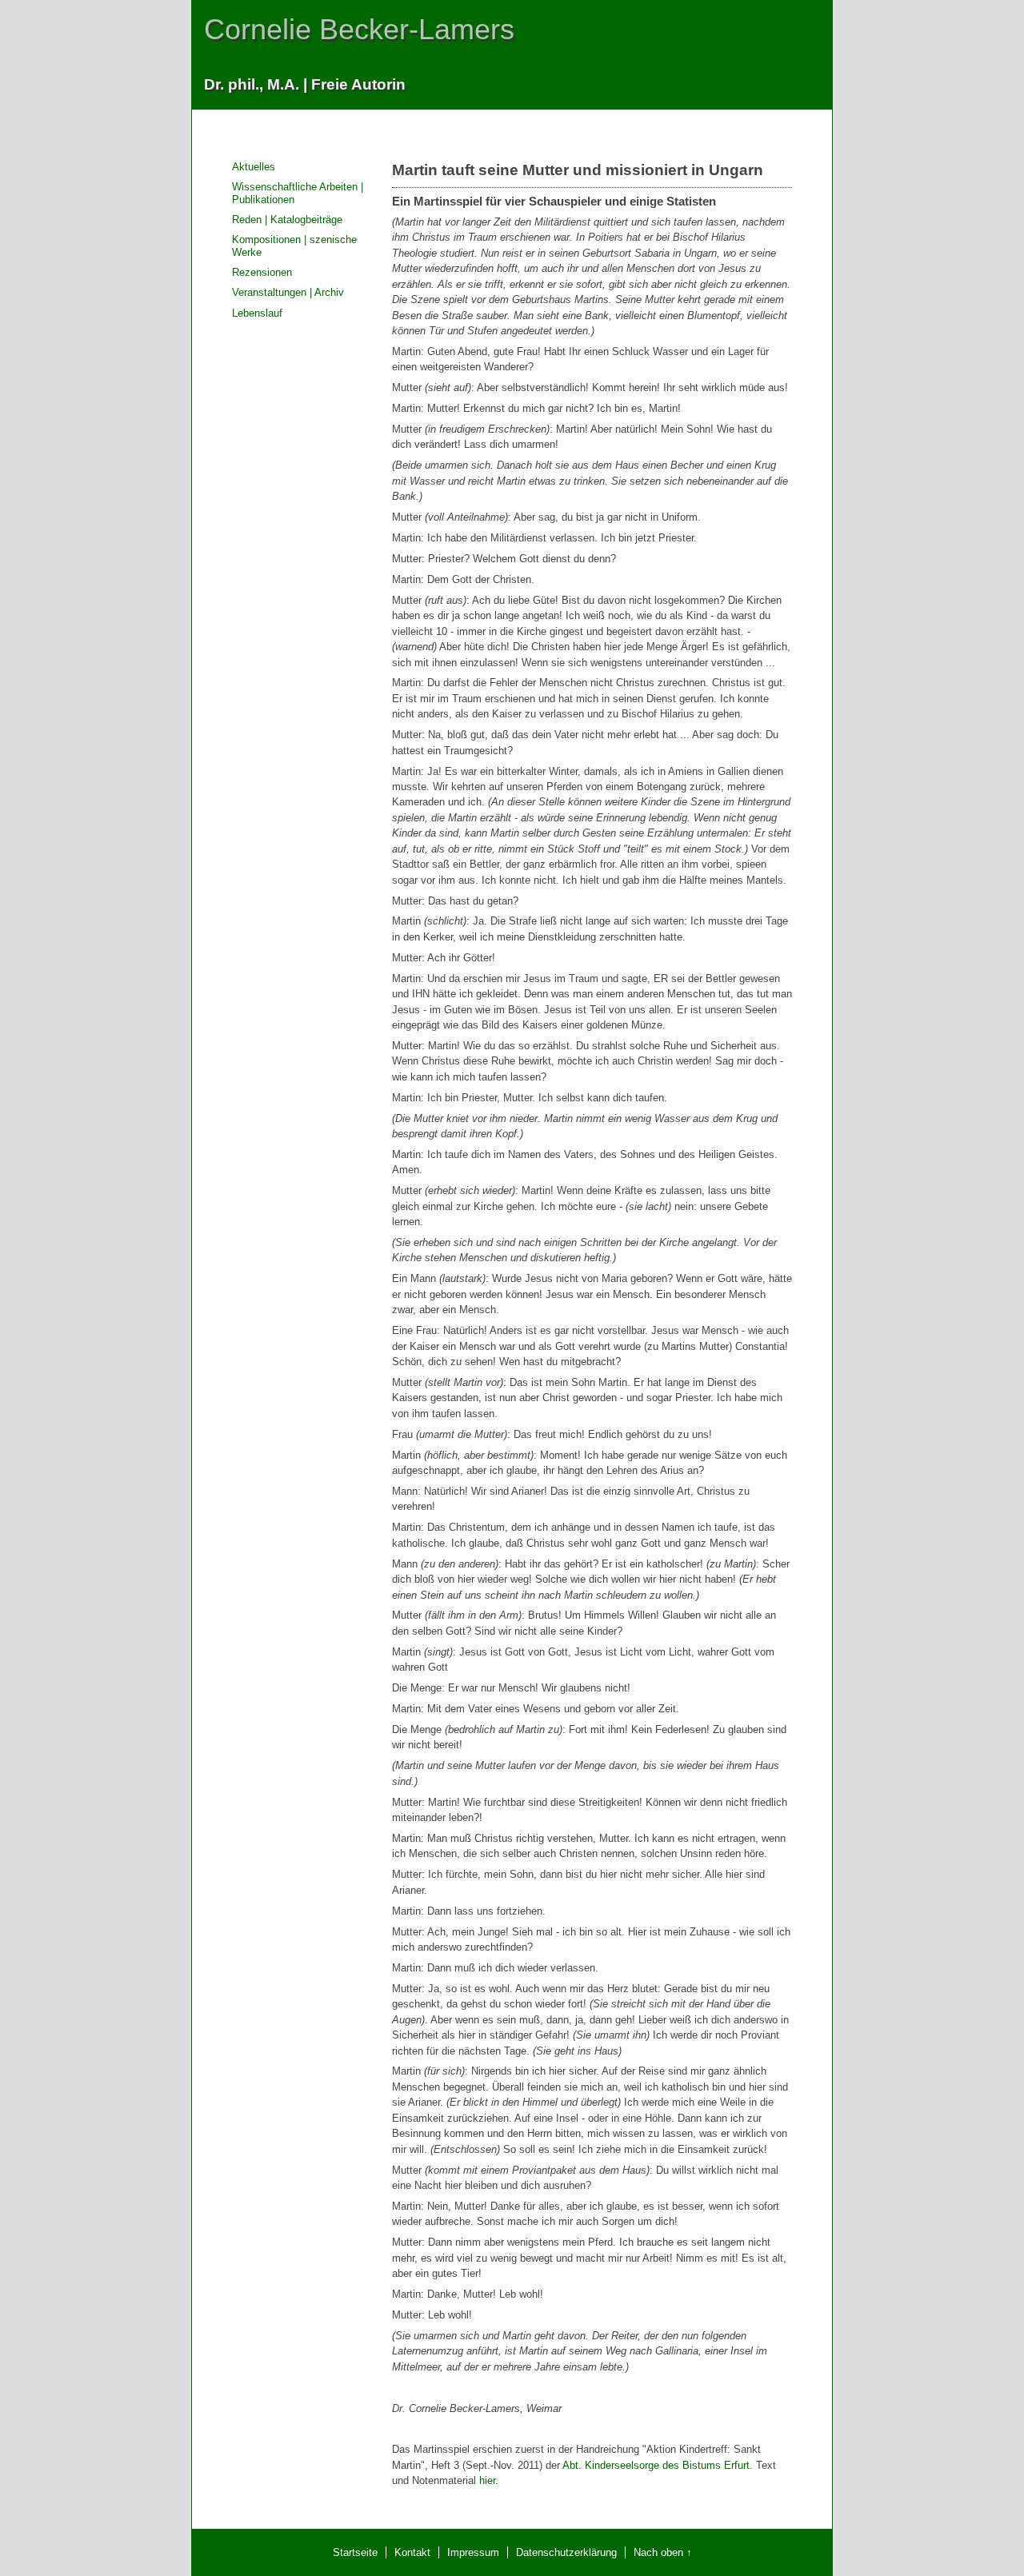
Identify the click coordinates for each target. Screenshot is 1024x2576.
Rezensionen (262, 272)
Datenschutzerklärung (566, 2552)
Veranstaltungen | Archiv (288, 292)
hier (487, 2480)
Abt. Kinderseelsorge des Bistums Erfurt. (658, 2465)
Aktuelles (254, 167)
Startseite (355, 2552)
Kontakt (412, 2552)
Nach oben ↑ (663, 2552)
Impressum (473, 2552)
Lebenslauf (257, 313)
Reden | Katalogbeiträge (287, 220)
